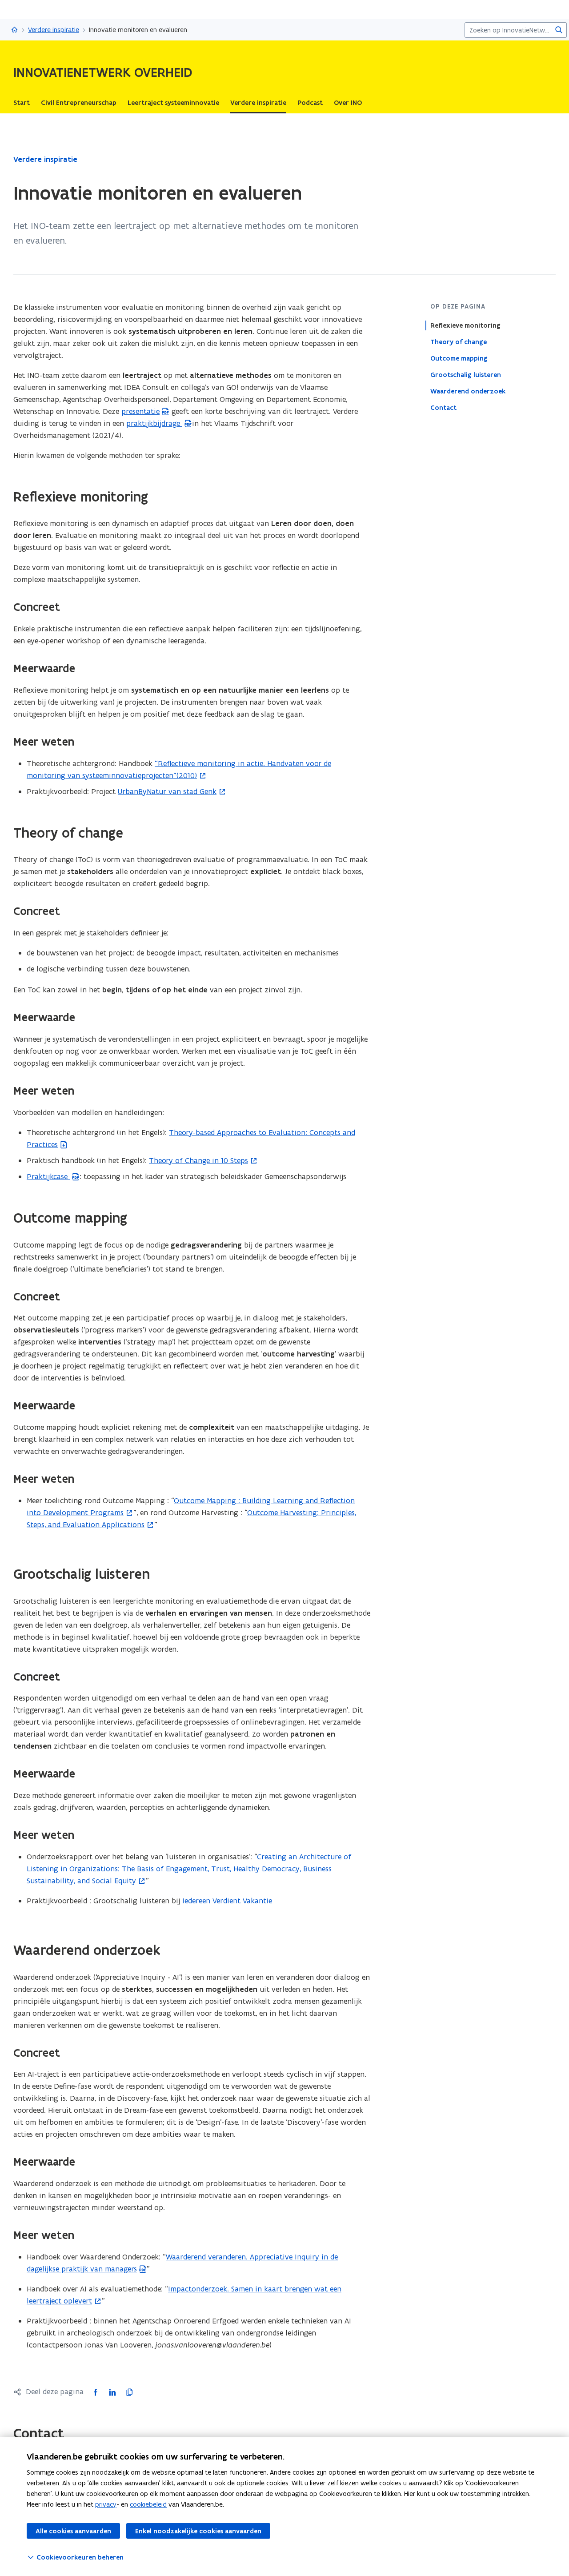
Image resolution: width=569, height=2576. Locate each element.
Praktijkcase (48, 1176)
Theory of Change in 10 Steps (198, 1160)
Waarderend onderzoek (468, 391)
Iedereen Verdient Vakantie (227, 1901)
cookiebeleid (148, 2504)
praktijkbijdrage (154, 423)
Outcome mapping (459, 358)
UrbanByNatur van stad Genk (167, 791)
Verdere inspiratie (54, 30)
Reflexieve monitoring (465, 325)
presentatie (140, 411)
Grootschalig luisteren (466, 375)
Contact (443, 408)
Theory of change (459, 342)
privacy (106, 2504)
